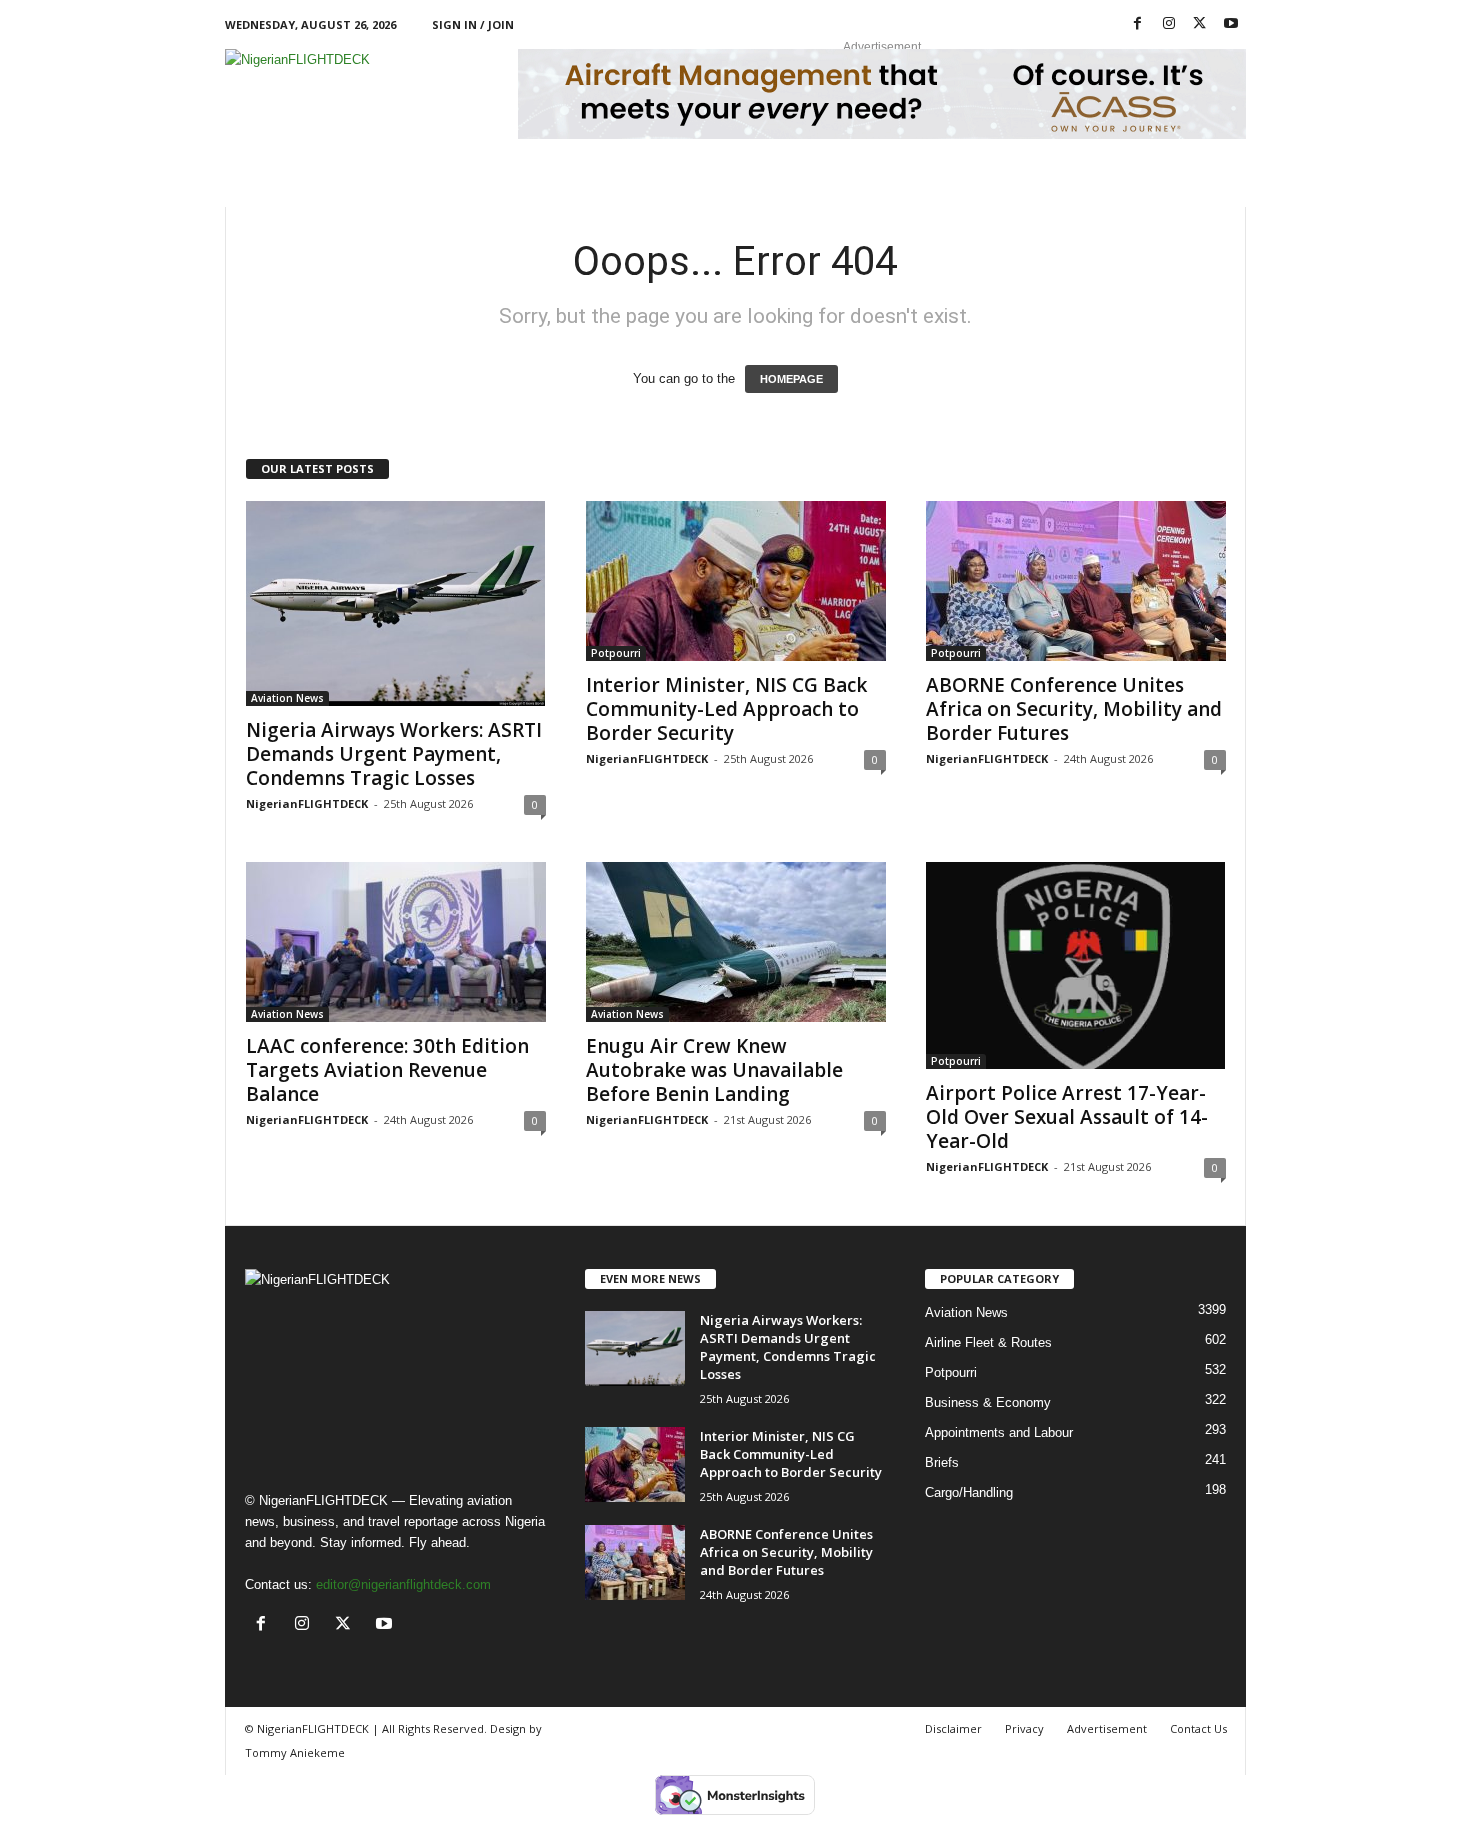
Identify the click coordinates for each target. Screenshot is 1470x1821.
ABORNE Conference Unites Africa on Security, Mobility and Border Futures (1074, 709)
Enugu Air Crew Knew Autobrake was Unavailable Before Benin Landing (714, 1070)
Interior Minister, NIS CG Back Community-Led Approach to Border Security (726, 709)
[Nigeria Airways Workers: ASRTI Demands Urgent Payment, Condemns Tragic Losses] (396, 603)
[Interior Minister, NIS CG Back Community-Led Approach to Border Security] (736, 581)
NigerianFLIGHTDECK (307, 803)
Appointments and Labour (999, 1432)
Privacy (1024, 1728)
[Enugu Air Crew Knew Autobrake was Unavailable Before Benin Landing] (736, 942)
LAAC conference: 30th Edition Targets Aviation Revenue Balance (387, 1070)
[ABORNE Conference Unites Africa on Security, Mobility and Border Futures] (1076, 581)
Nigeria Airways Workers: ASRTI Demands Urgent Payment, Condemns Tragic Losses (394, 754)
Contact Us (1198, 1728)
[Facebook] (1138, 24)
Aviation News (287, 698)
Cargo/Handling (969, 1492)
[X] (1200, 24)
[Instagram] (1169, 24)
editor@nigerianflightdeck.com (403, 1584)
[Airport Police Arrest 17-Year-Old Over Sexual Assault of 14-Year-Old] (1076, 966)
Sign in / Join (473, 24)
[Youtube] (1231, 24)
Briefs (942, 1462)
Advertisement (1107, 1728)
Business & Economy (988, 1402)
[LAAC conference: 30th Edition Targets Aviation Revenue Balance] (396, 942)
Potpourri (616, 653)
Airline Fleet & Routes (988, 1342)
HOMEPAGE (791, 379)
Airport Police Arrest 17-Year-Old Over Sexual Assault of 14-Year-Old (1067, 1117)
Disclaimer (953, 1728)
